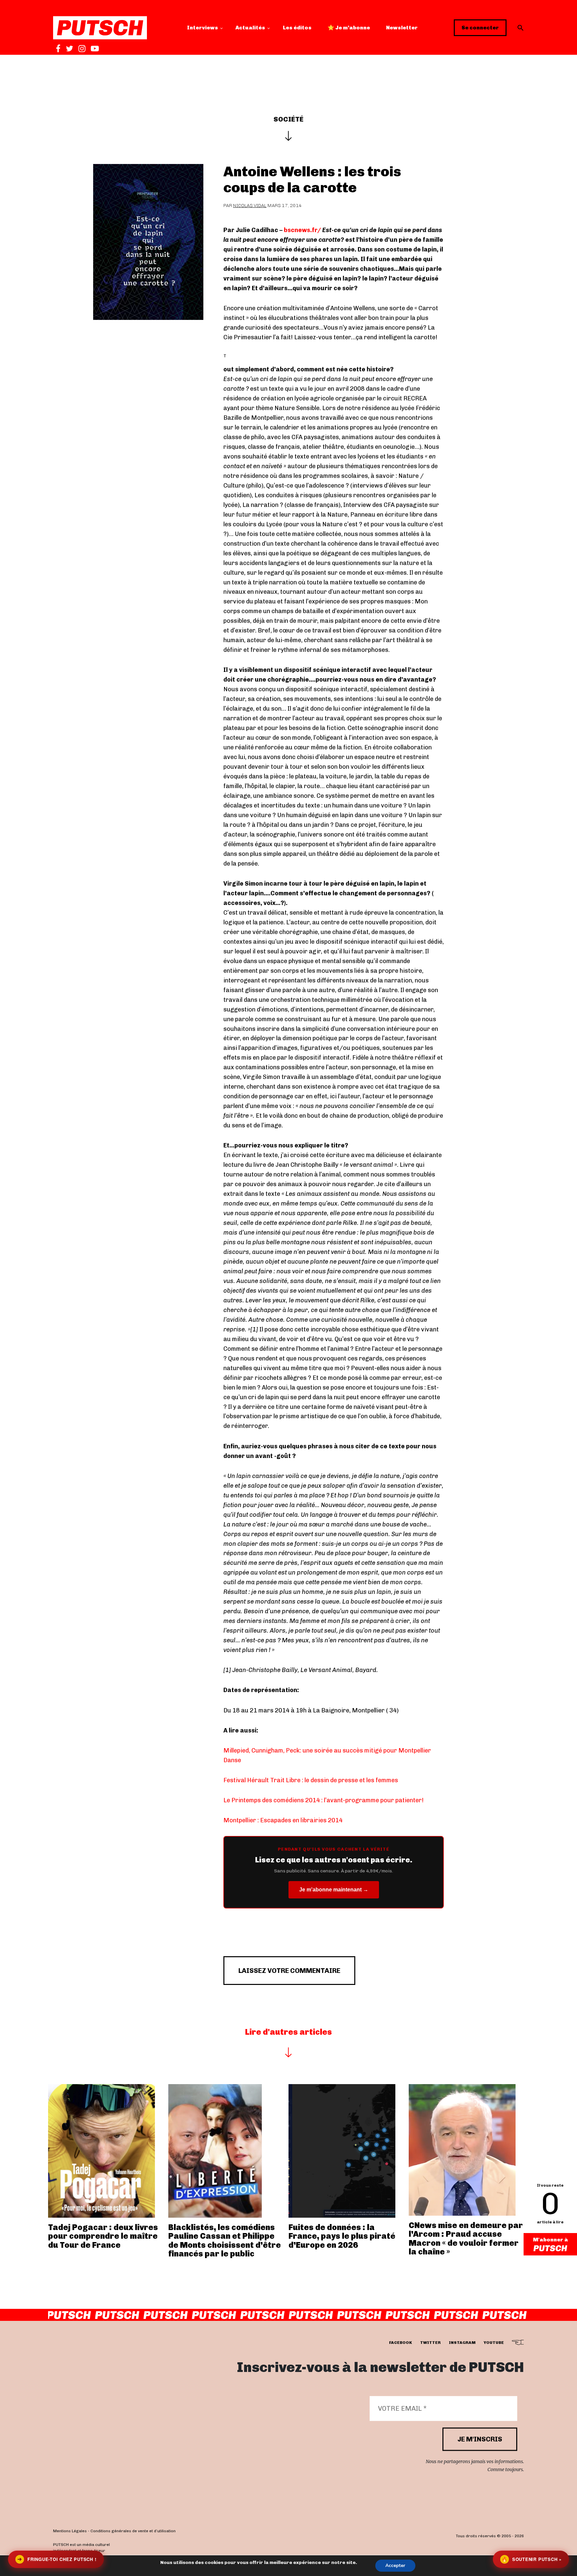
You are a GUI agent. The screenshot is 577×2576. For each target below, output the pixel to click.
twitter (430, 2343)
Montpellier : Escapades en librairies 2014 (283, 1820)
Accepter (395, 2565)
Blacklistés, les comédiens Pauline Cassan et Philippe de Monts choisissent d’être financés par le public (225, 2240)
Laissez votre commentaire (289, 1971)
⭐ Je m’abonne (349, 28)
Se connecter (480, 28)
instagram (462, 2343)
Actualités (250, 28)
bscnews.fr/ (302, 230)
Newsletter (402, 28)
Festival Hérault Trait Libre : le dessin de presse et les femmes (311, 1780)
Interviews (203, 28)
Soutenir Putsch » (532, 2559)
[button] (521, 28)
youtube (494, 2343)
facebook (401, 2343)
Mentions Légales (70, 2531)
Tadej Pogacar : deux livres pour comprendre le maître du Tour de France (103, 2236)
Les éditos (297, 28)
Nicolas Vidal (250, 206)
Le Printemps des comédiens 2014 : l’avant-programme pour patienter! (324, 1800)
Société (288, 119)
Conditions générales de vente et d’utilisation (133, 2531)
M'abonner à (550, 2240)
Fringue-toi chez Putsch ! (57, 2559)
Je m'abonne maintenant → (334, 1890)
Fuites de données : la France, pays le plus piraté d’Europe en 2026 (342, 2236)
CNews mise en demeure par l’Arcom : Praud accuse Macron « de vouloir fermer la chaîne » (466, 2238)
